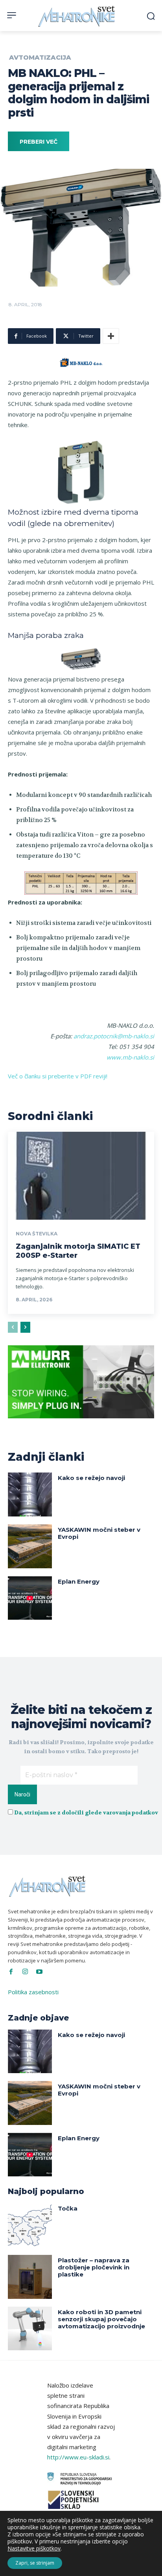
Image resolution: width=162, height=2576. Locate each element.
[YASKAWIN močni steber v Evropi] (30, 1546)
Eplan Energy (79, 1581)
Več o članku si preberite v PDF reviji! (58, 1076)
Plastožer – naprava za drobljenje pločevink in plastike (94, 2267)
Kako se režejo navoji (91, 1478)
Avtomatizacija (40, 58)
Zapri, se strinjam (35, 2563)
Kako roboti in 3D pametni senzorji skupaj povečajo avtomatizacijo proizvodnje (101, 2319)
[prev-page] (13, 1327)
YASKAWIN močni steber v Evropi (99, 1533)
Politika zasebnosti (33, 1992)
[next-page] (25, 1327)
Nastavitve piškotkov (34, 2549)
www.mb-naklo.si (130, 1057)
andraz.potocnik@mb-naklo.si (114, 1036)
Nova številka (37, 1234)
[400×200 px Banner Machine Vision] (81, 1424)
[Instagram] (25, 1972)
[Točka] (30, 2225)
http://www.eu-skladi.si (78, 2457)
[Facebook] (11, 1972)
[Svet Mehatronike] (77, 16)
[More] (111, 336)
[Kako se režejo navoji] (30, 1494)
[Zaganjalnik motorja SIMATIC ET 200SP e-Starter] (81, 1176)
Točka (68, 2208)
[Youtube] (39, 1972)
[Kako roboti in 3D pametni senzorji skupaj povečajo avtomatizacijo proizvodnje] (30, 2329)
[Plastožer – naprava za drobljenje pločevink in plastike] (30, 2277)
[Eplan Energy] (30, 1598)
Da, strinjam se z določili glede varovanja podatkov (86, 1812)
